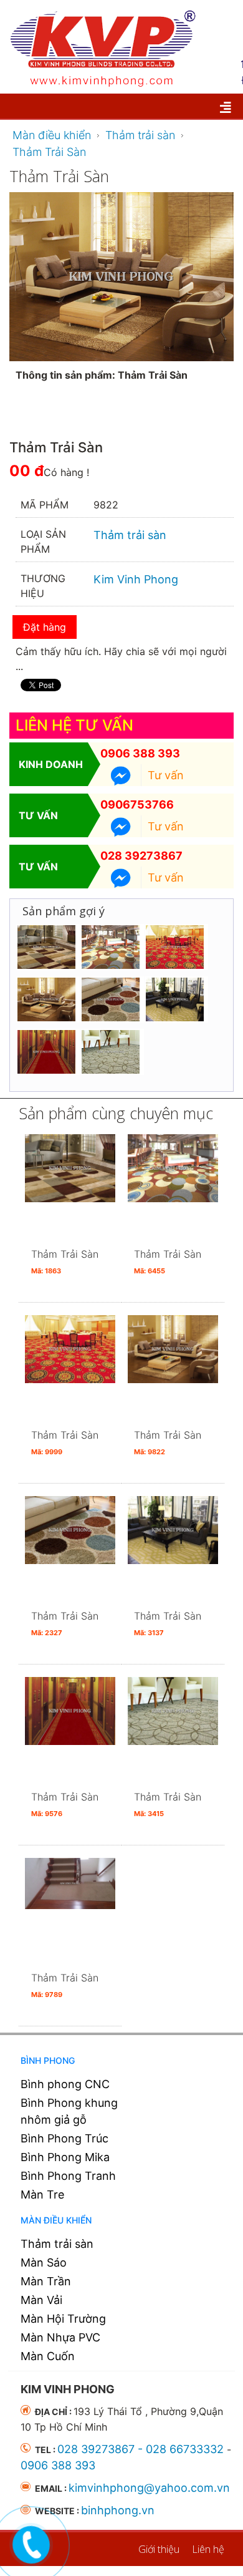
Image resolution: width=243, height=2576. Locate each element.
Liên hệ (208, 2549)
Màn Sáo (44, 2263)
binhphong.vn (118, 2510)
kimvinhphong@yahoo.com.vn (149, 2488)
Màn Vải (41, 2300)
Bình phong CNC (65, 2084)
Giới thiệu (159, 2549)
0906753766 (137, 804)
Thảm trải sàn (57, 2244)
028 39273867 (141, 856)
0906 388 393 (140, 753)
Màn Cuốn (48, 2356)
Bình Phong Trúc (64, 2138)
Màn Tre (42, 2194)
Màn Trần (46, 2281)
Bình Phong (48, 2060)
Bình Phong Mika (65, 2157)
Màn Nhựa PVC (60, 2337)
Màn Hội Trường (63, 2319)
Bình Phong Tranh (68, 2176)
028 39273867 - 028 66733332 (141, 2449)
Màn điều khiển (56, 2220)
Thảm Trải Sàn (65, 1261)
